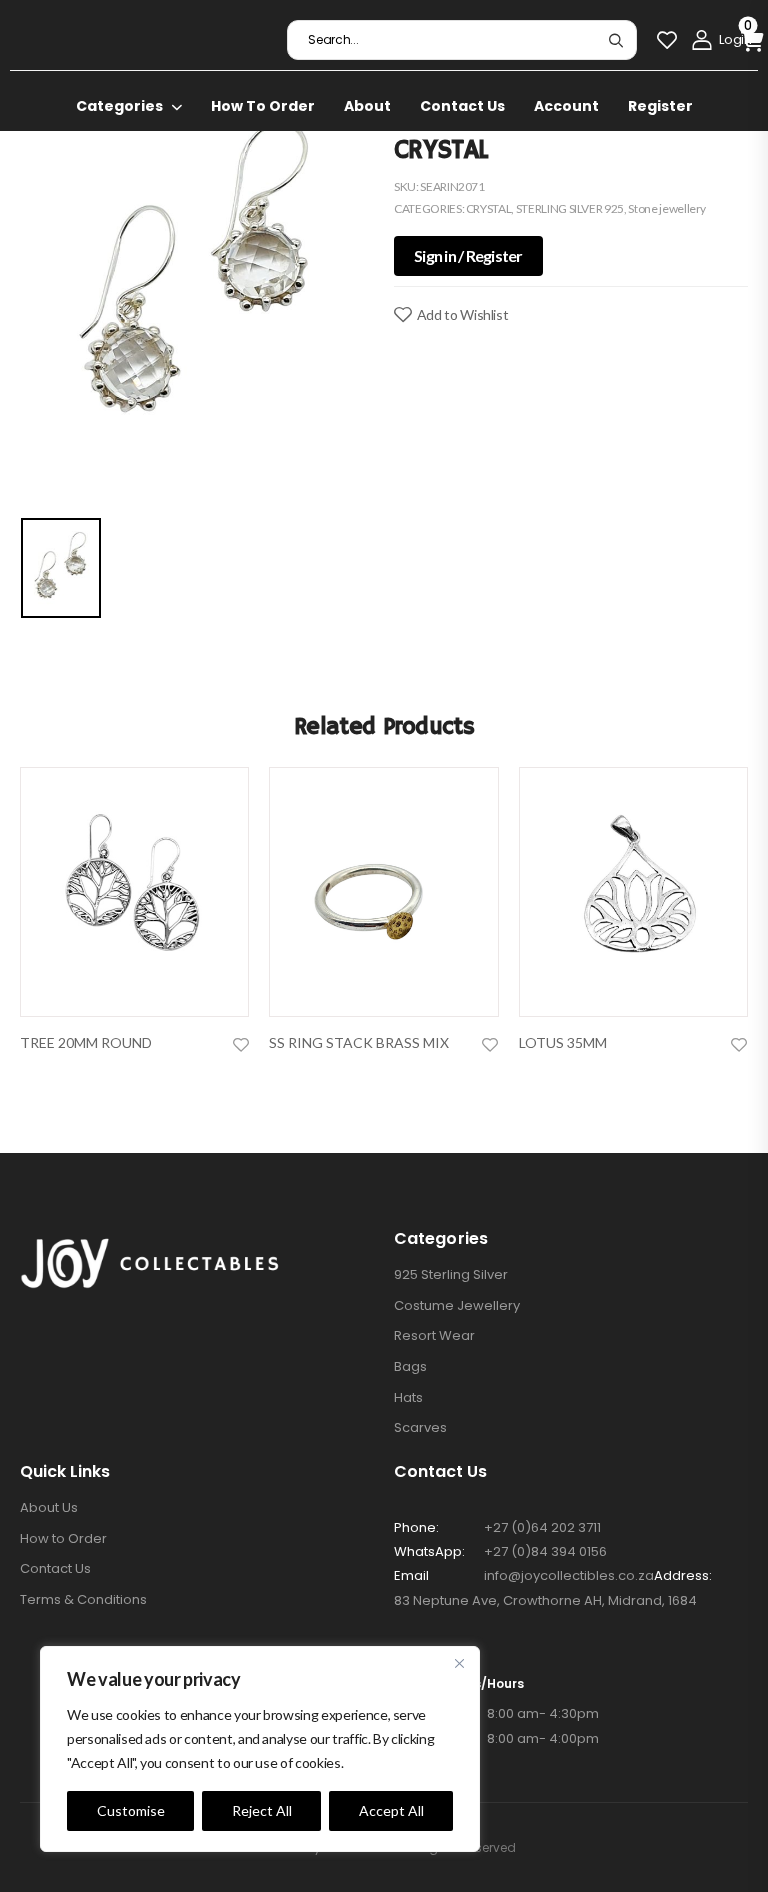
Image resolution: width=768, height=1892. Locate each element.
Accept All (391, 1810)
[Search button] (615, 40)
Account (566, 106)
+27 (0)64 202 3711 (542, 1527)
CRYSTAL (489, 208)
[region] (260, 1749)
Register (660, 106)
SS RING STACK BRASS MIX (359, 1042)
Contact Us (462, 106)
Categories (119, 106)
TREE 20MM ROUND (86, 1042)
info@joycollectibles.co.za (569, 1575)
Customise (131, 1810)
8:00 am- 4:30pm (496, 1713)
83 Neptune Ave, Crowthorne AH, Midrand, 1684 (545, 1600)
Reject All (262, 1810)
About (367, 106)
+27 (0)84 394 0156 (545, 1551)
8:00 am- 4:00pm (496, 1738)
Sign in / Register (468, 255)
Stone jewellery (667, 208)
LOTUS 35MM (563, 1042)
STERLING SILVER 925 (570, 208)
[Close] (459, 1663)
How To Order (263, 106)
